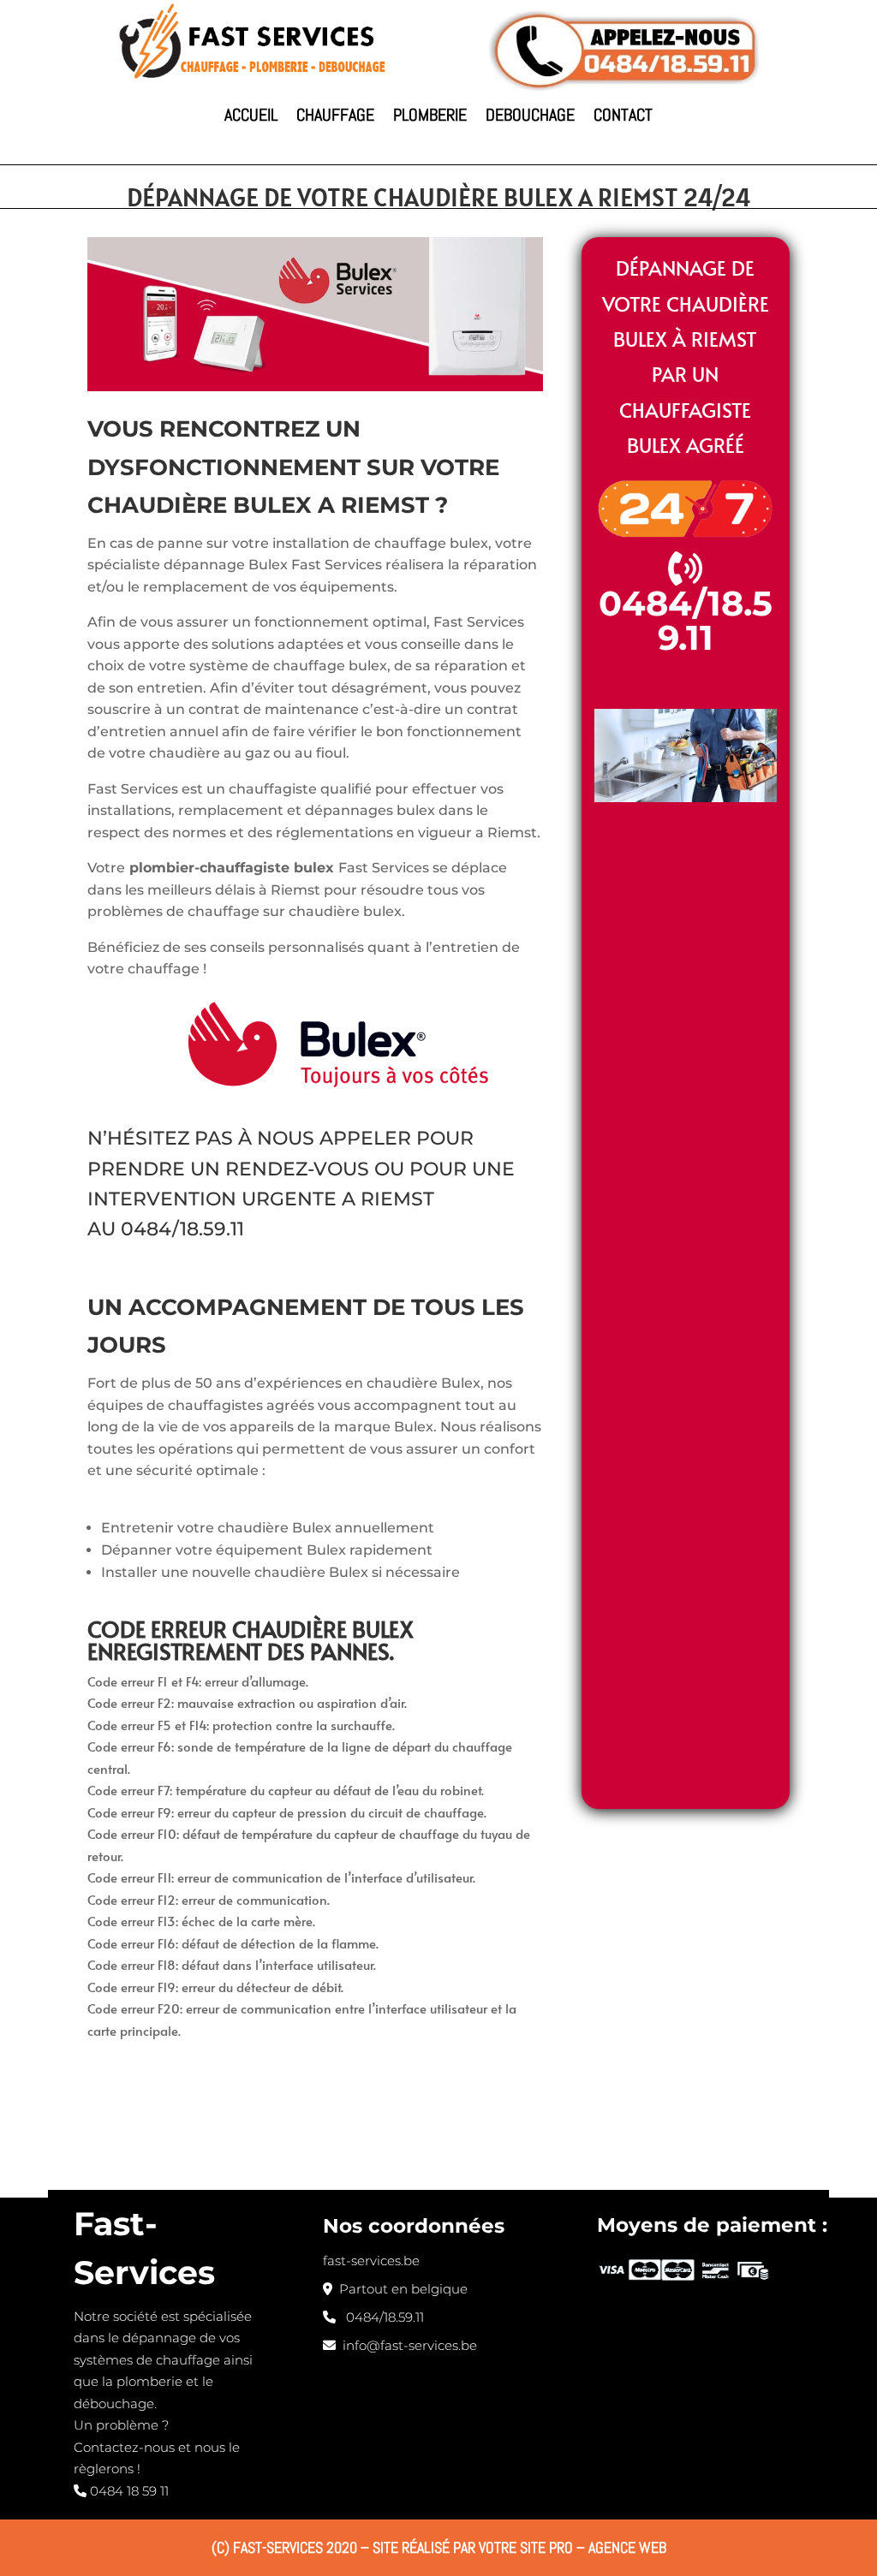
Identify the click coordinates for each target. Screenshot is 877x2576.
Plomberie (430, 115)
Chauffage (335, 115)
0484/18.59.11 (182, 1229)
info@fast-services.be (406, 2345)
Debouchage (530, 115)
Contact (623, 115)
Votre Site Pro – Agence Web (573, 2547)
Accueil (251, 115)
